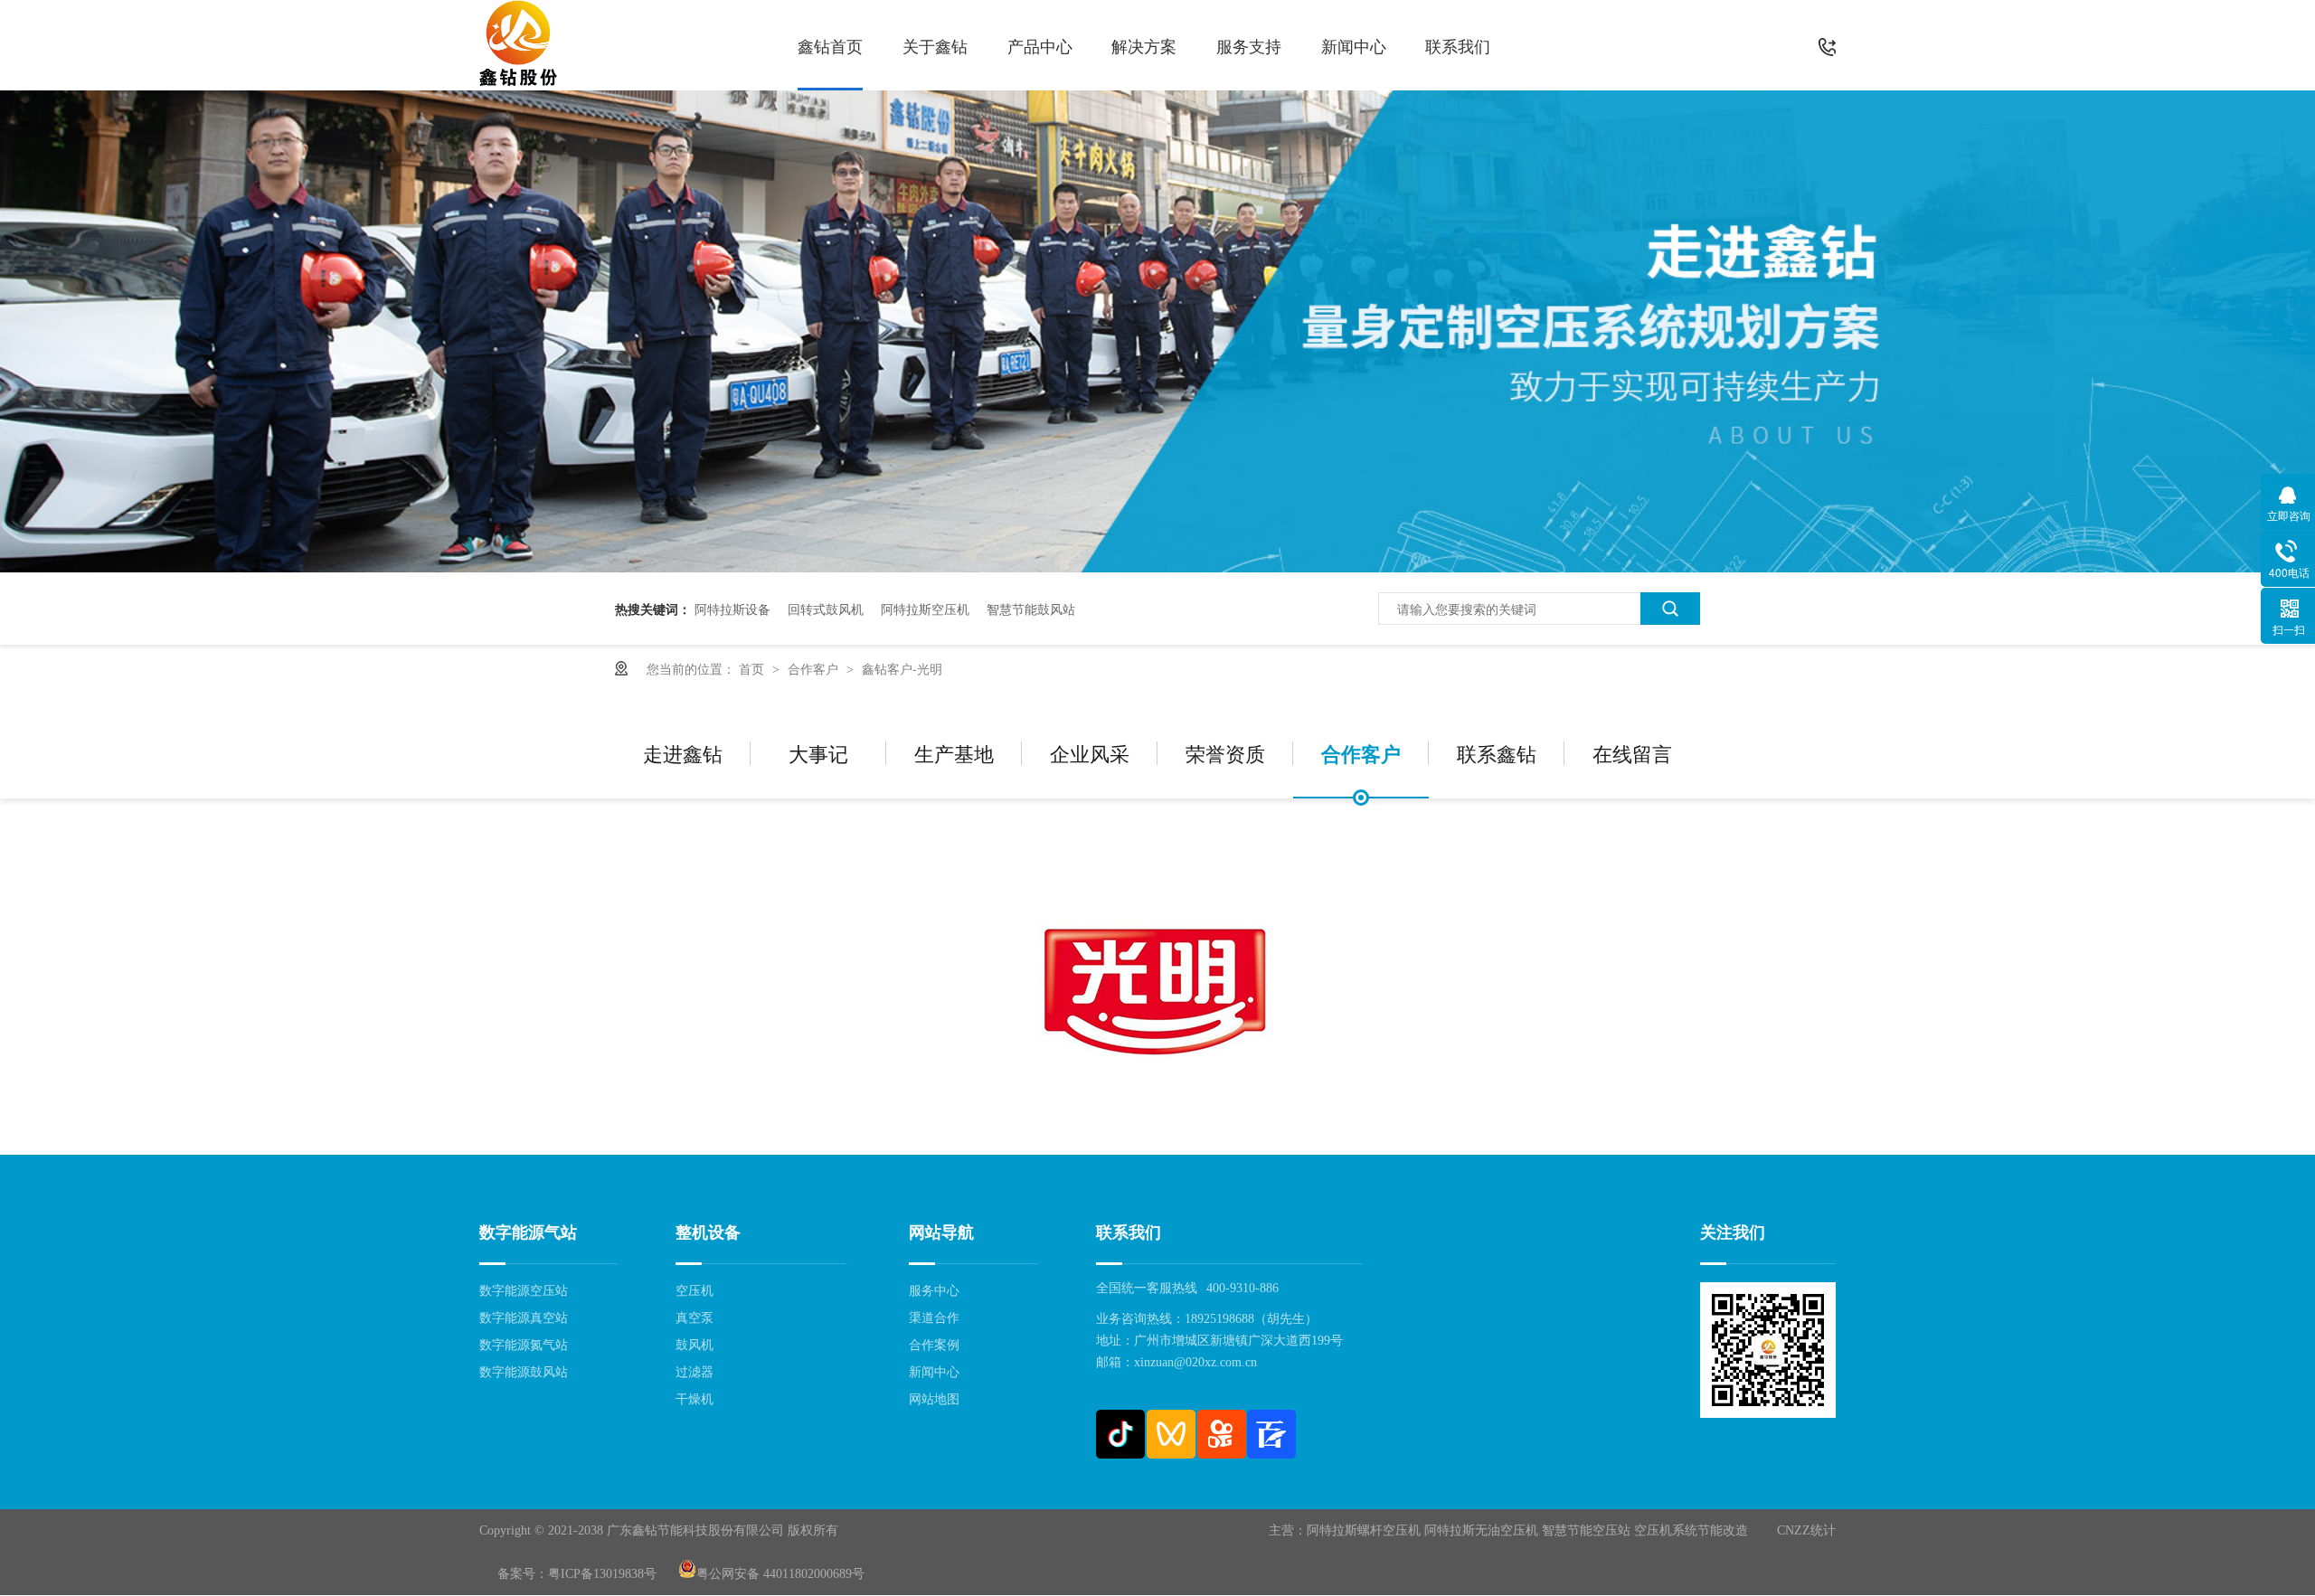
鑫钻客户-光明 (902, 668)
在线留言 (1632, 753)
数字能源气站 (528, 1232)
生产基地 (954, 753)
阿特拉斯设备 (732, 609)
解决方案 (1144, 45)
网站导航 (941, 1232)
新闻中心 (1354, 45)
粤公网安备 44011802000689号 (780, 1574)
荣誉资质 (1225, 753)
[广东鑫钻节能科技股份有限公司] (518, 45)
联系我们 (1458, 45)
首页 (753, 668)
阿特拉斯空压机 (925, 609)
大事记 (818, 753)
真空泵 (694, 1318)
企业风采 (1090, 753)
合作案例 (934, 1345)
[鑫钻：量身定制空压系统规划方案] (1157, 567)
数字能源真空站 (524, 1318)
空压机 (694, 1291)
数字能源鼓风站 (524, 1372)
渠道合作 (934, 1318)
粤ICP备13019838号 (602, 1574)
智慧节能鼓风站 (1031, 609)
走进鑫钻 (683, 753)
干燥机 (694, 1399)
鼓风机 (694, 1345)
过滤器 (694, 1372)
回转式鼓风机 (826, 609)
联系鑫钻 (1497, 753)
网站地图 (934, 1399)
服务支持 (1249, 45)
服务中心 (934, 1291)
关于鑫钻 (935, 45)
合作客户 (815, 668)
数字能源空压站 (524, 1291)
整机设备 (708, 1232)
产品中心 (1040, 45)
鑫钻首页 (830, 45)
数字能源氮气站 (524, 1345)
